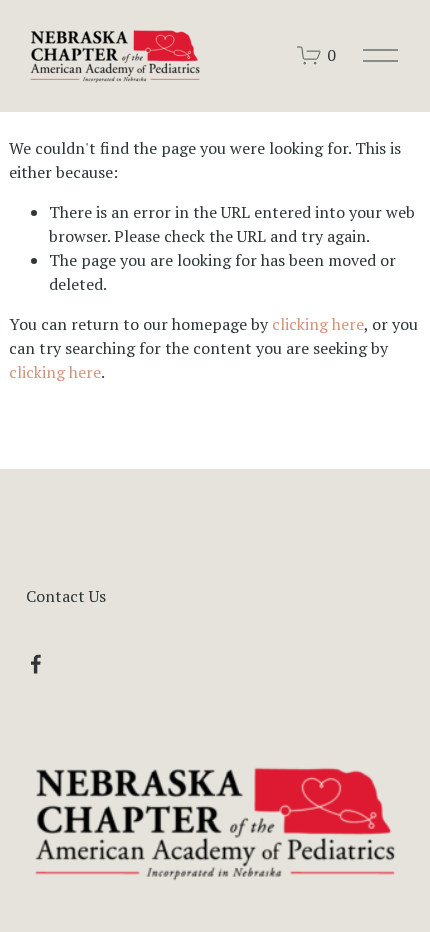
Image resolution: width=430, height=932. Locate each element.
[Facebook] (36, 664)
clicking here (318, 324)
